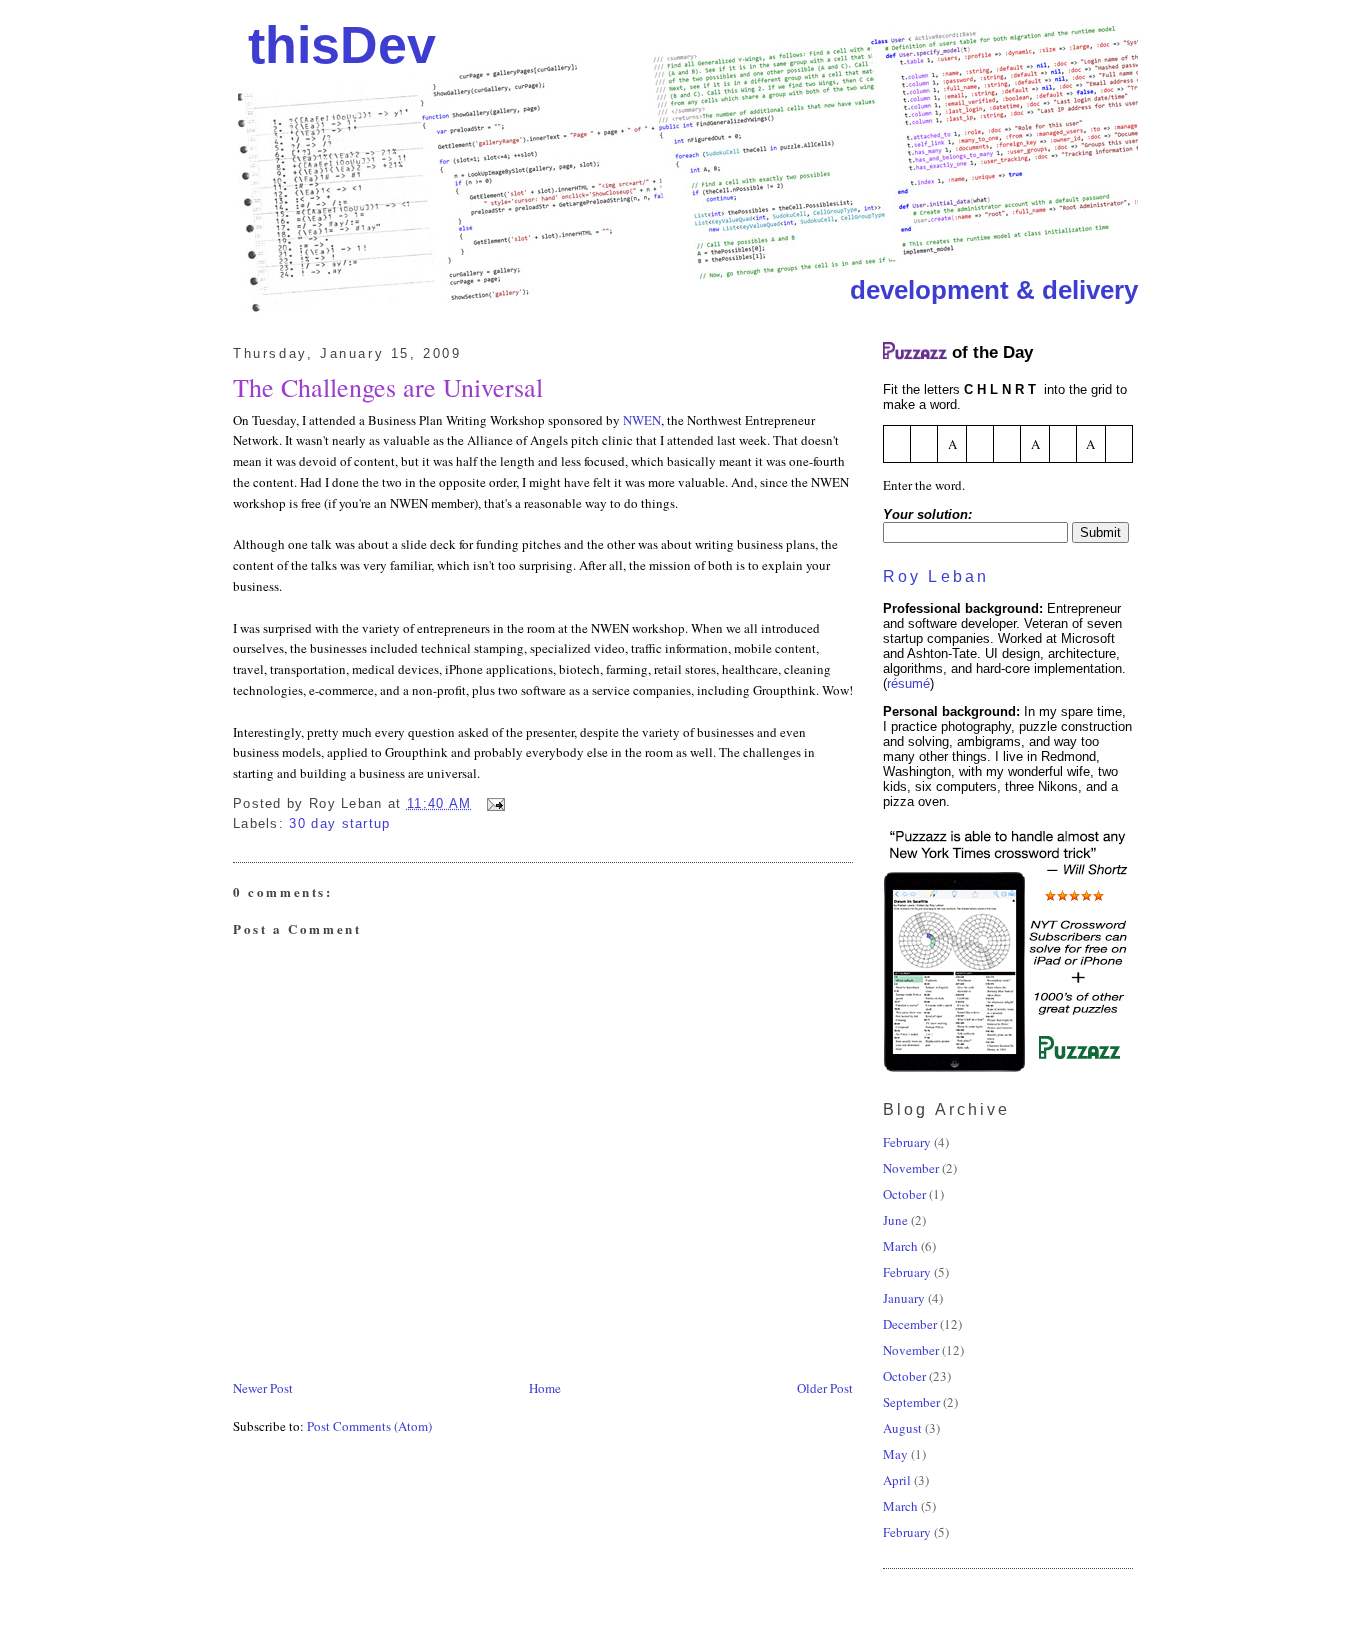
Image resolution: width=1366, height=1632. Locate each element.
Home (545, 1388)
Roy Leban (936, 576)
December (910, 1324)
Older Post (825, 1388)
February (907, 1142)
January (904, 1298)
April (897, 1480)
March (900, 1246)
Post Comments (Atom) (369, 1426)
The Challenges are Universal (388, 387)
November (911, 1168)
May (895, 1454)
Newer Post (263, 1388)
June (895, 1220)
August (902, 1428)
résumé (908, 683)
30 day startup (339, 823)
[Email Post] (493, 803)
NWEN (642, 420)
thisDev (342, 45)
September (911, 1402)
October (904, 1194)
